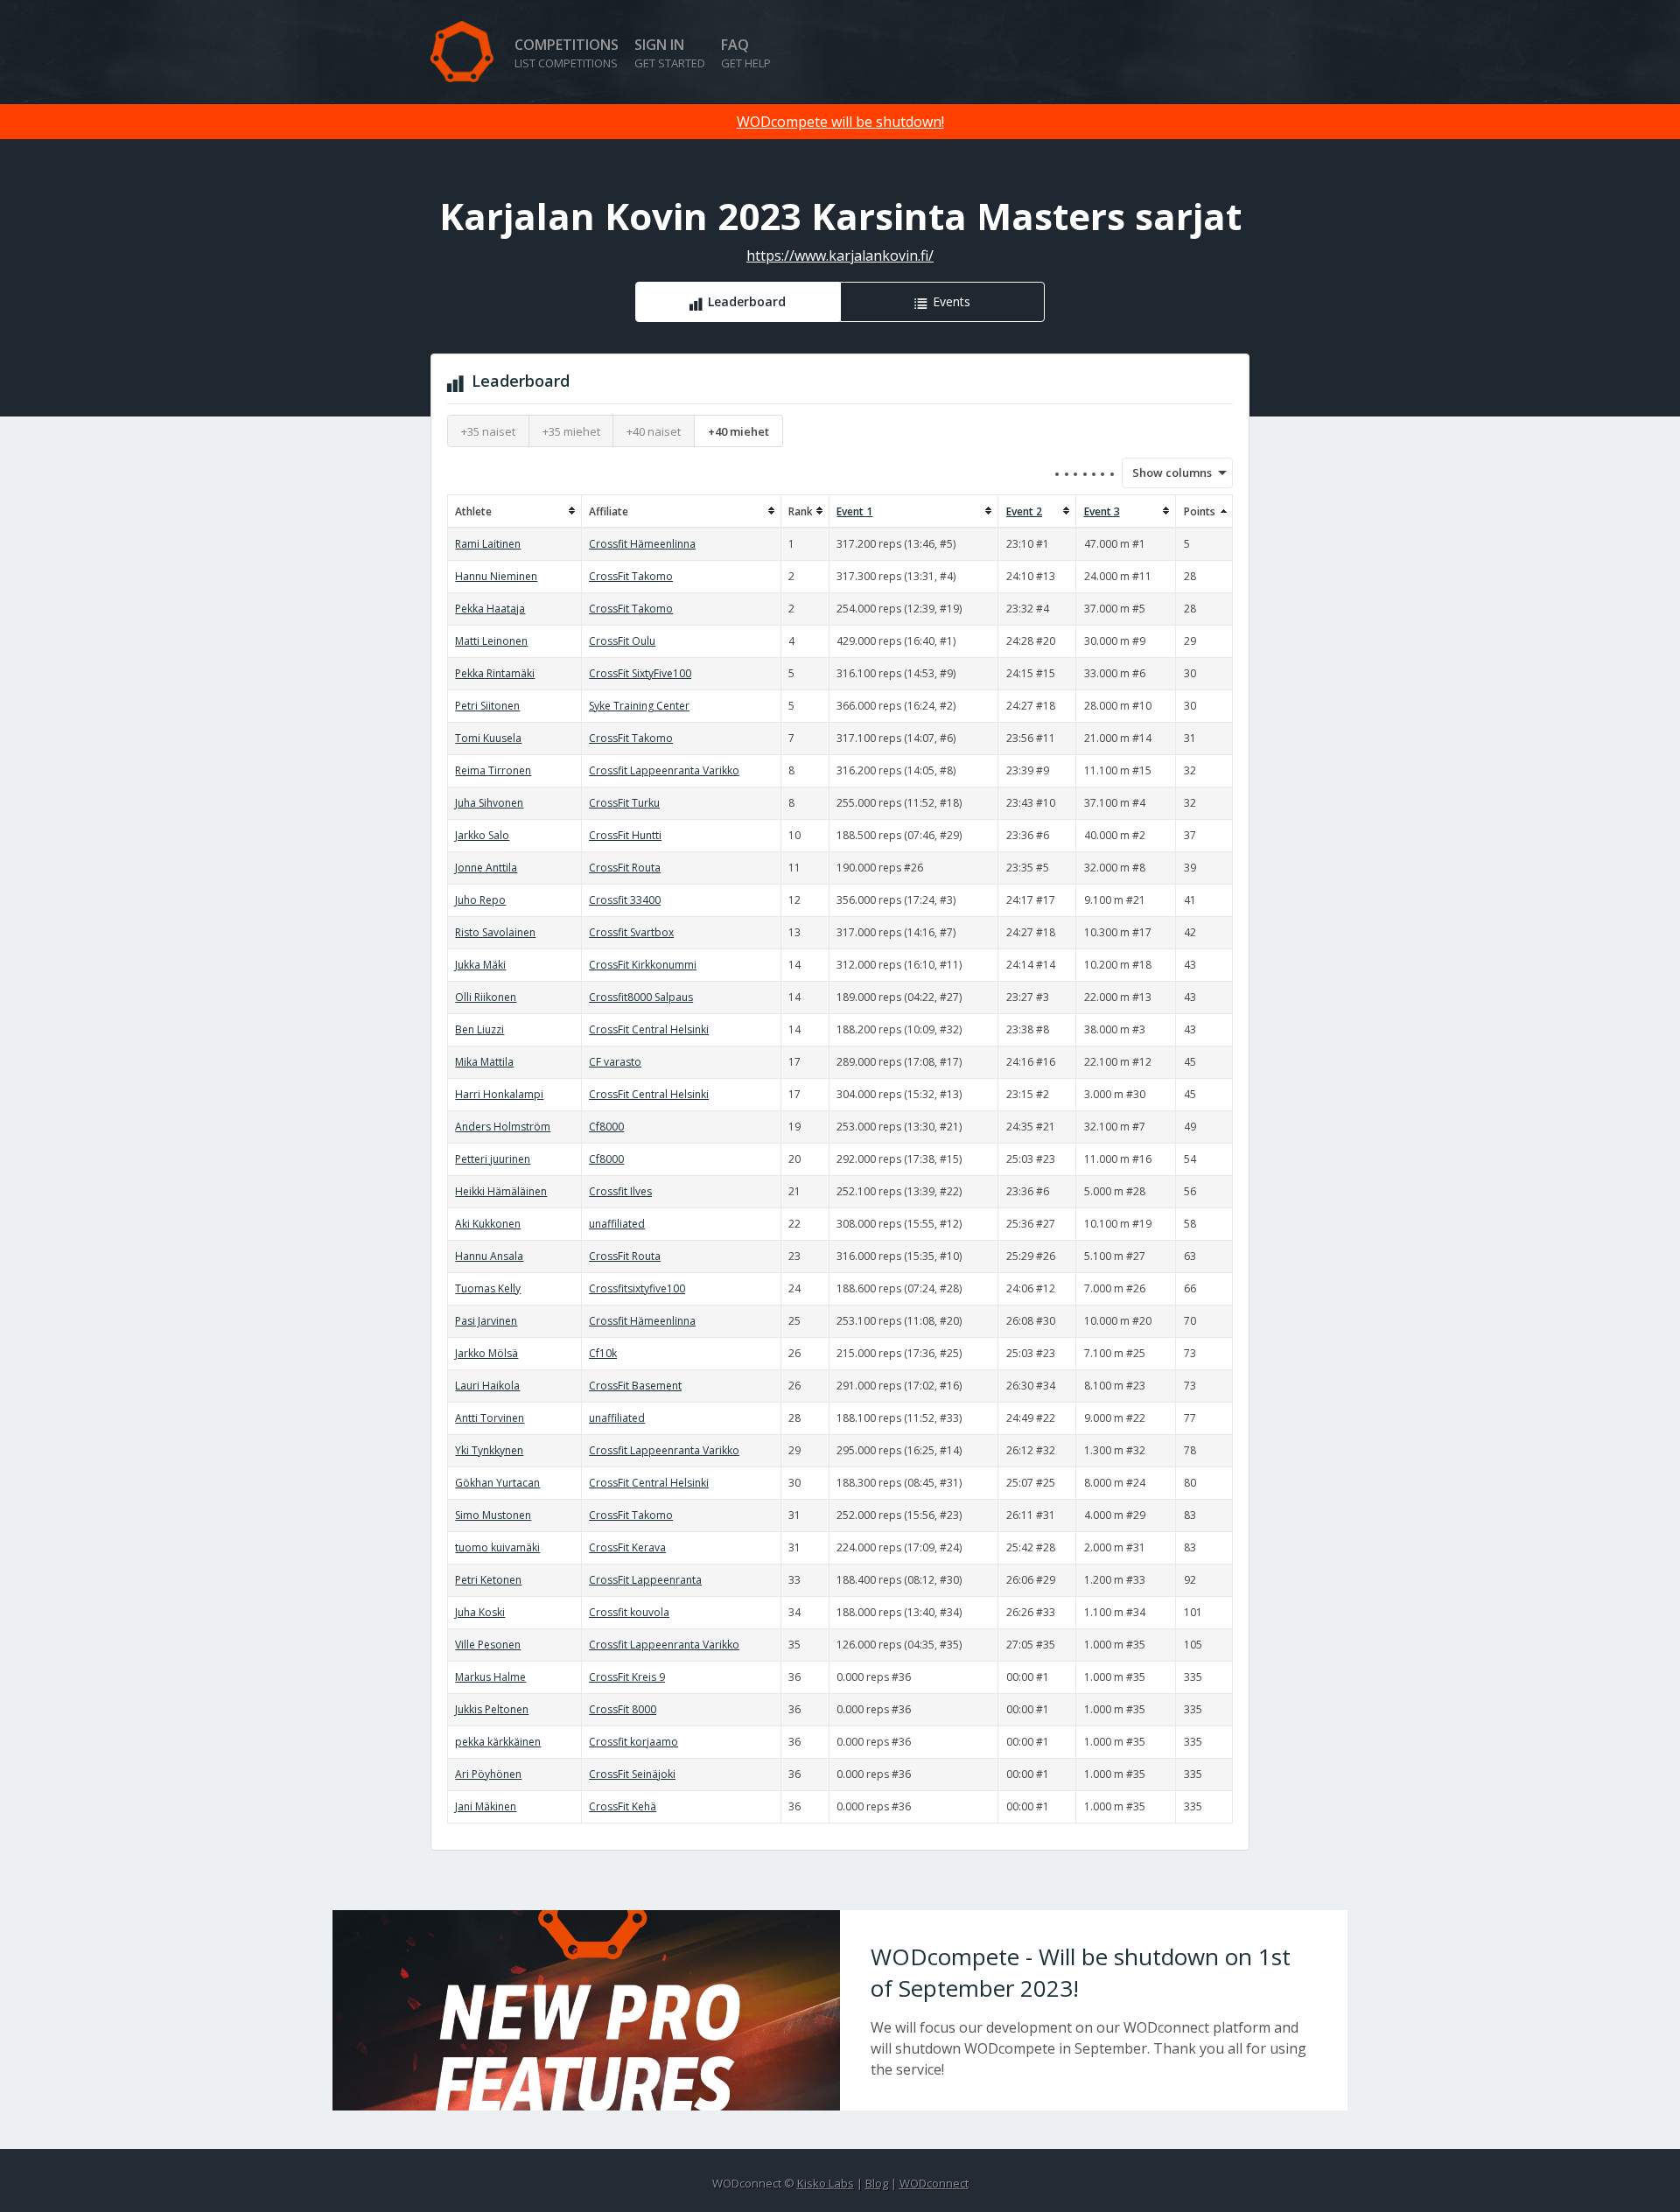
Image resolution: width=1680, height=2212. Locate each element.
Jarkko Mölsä (486, 1353)
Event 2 (1024, 511)
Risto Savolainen (495, 932)
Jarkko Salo (482, 835)
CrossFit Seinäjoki (632, 1774)
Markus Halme (490, 1677)
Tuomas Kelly (488, 1288)
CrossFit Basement (635, 1386)
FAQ (746, 53)
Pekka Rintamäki (495, 673)
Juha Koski (480, 1612)
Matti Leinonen (491, 641)
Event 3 (1102, 511)
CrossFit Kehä (623, 1806)
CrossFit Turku (624, 803)
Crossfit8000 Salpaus (641, 997)
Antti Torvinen (490, 1418)
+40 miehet (738, 431)
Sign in (670, 53)
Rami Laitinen (488, 544)
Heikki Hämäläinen (501, 1191)
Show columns (1166, 472)
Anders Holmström (503, 1127)
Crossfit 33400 (625, 900)
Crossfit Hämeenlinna (642, 544)
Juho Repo (480, 900)
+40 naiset (654, 431)
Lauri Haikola (487, 1386)
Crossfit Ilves (620, 1191)
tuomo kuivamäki (497, 1547)
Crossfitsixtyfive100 (637, 1288)
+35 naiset (488, 431)
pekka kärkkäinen (498, 1742)
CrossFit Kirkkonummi (643, 965)
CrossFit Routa (625, 868)
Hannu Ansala (489, 1256)
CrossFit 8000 (623, 1709)
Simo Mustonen (493, 1515)
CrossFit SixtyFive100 (640, 673)
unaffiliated (617, 1224)
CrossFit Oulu (622, 641)
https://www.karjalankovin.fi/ (840, 255)
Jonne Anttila (486, 868)
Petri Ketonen (488, 1580)
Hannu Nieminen (496, 576)
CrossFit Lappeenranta (645, 1580)
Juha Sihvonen (489, 803)
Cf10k (603, 1353)
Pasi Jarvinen (486, 1321)
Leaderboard (747, 301)
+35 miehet (571, 431)
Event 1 (854, 511)
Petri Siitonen (487, 706)
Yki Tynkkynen (489, 1450)
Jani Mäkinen (486, 1806)
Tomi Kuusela (488, 738)
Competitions (567, 53)
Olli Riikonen (486, 997)
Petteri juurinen (493, 1159)
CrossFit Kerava (627, 1547)
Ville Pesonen (488, 1645)
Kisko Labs (826, 2183)
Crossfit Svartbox (631, 932)
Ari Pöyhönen (488, 1774)
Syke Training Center (639, 706)
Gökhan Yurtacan (497, 1483)
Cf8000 (606, 1127)
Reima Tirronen (493, 770)
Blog (877, 2183)
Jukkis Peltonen (492, 1709)
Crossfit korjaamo (633, 1742)
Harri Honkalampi (499, 1094)
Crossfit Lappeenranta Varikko (664, 770)
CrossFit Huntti (625, 835)
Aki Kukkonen (488, 1224)
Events (952, 301)
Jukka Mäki (480, 965)
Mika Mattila (484, 1062)
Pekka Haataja (490, 609)
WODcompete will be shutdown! (840, 122)
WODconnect (934, 2183)
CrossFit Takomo (631, 576)
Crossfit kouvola (629, 1612)
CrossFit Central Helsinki (649, 1029)
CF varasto (615, 1062)
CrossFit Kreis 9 (627, 1677)
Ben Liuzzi (479, 1029)
